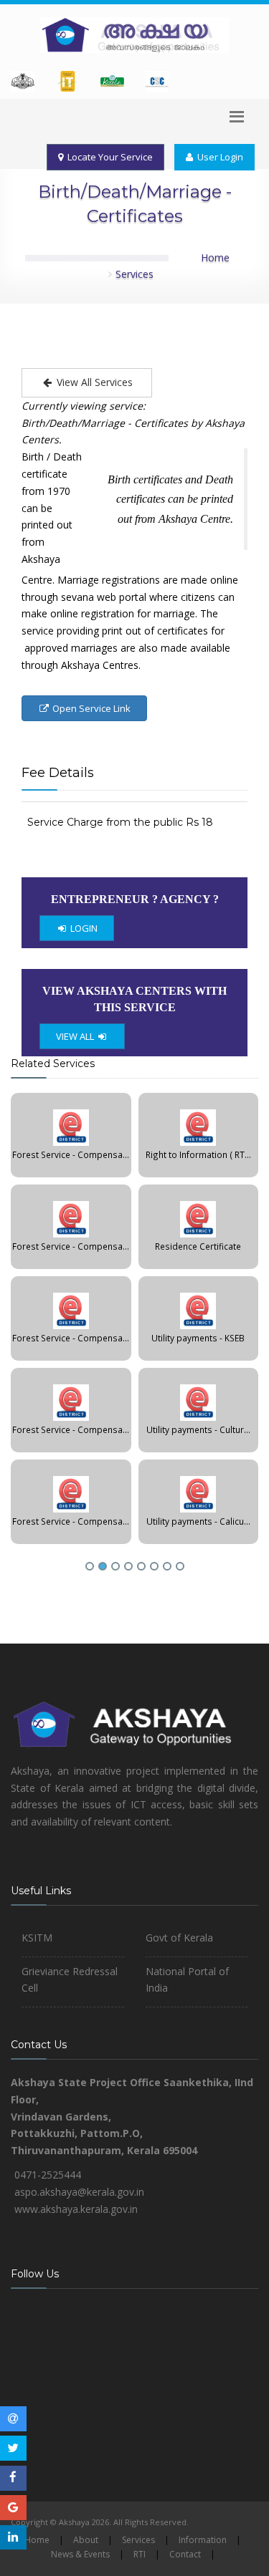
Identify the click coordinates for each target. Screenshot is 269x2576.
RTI (140, 2554)
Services (134, 274)
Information (203, 2540)
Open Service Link (90, 708)
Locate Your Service (108, 157)
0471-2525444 (48, 2175)
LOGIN (83, 928)
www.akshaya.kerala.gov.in (76, 2209)
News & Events (80, 2554)
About (86, 2540)
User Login (218, 157)
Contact (185, 2554)
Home (215, 257)
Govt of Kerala (179, 1938)
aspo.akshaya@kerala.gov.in (79, 2192)
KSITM (37, 1938)
